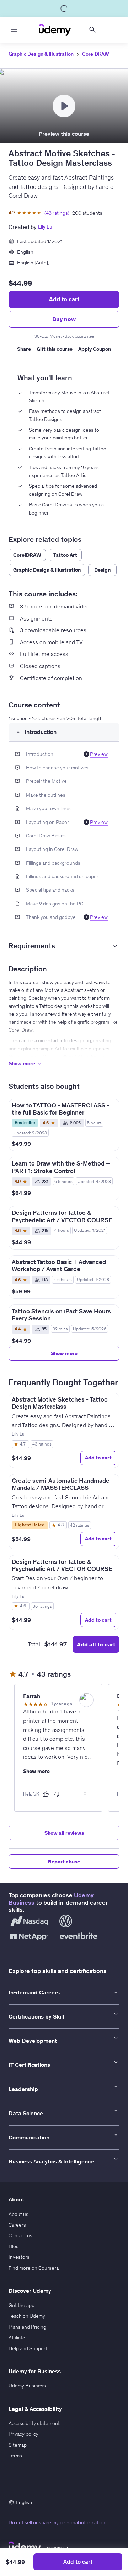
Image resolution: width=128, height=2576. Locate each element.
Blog (14, 2246)
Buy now (64, 319)
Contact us (20, 2235)
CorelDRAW (96, 54)
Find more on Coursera (34, 2268)
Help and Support (28, 2348)
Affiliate (17, 2338)
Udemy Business (27, 2386)
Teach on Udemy (27, 2316)
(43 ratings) (57, 213)
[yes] (46, 1794)
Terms (15, 2456)
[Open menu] (14, 30)
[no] (58, 1794)
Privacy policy (23, 2434)
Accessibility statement (34, 2423)
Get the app (22, 2305)
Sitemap (18, 2445)
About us (18, 2214)
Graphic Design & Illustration (41, 54)
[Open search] (92, 30)
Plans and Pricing (27, 2327)
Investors (19, 2257)
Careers (17, 2225)
